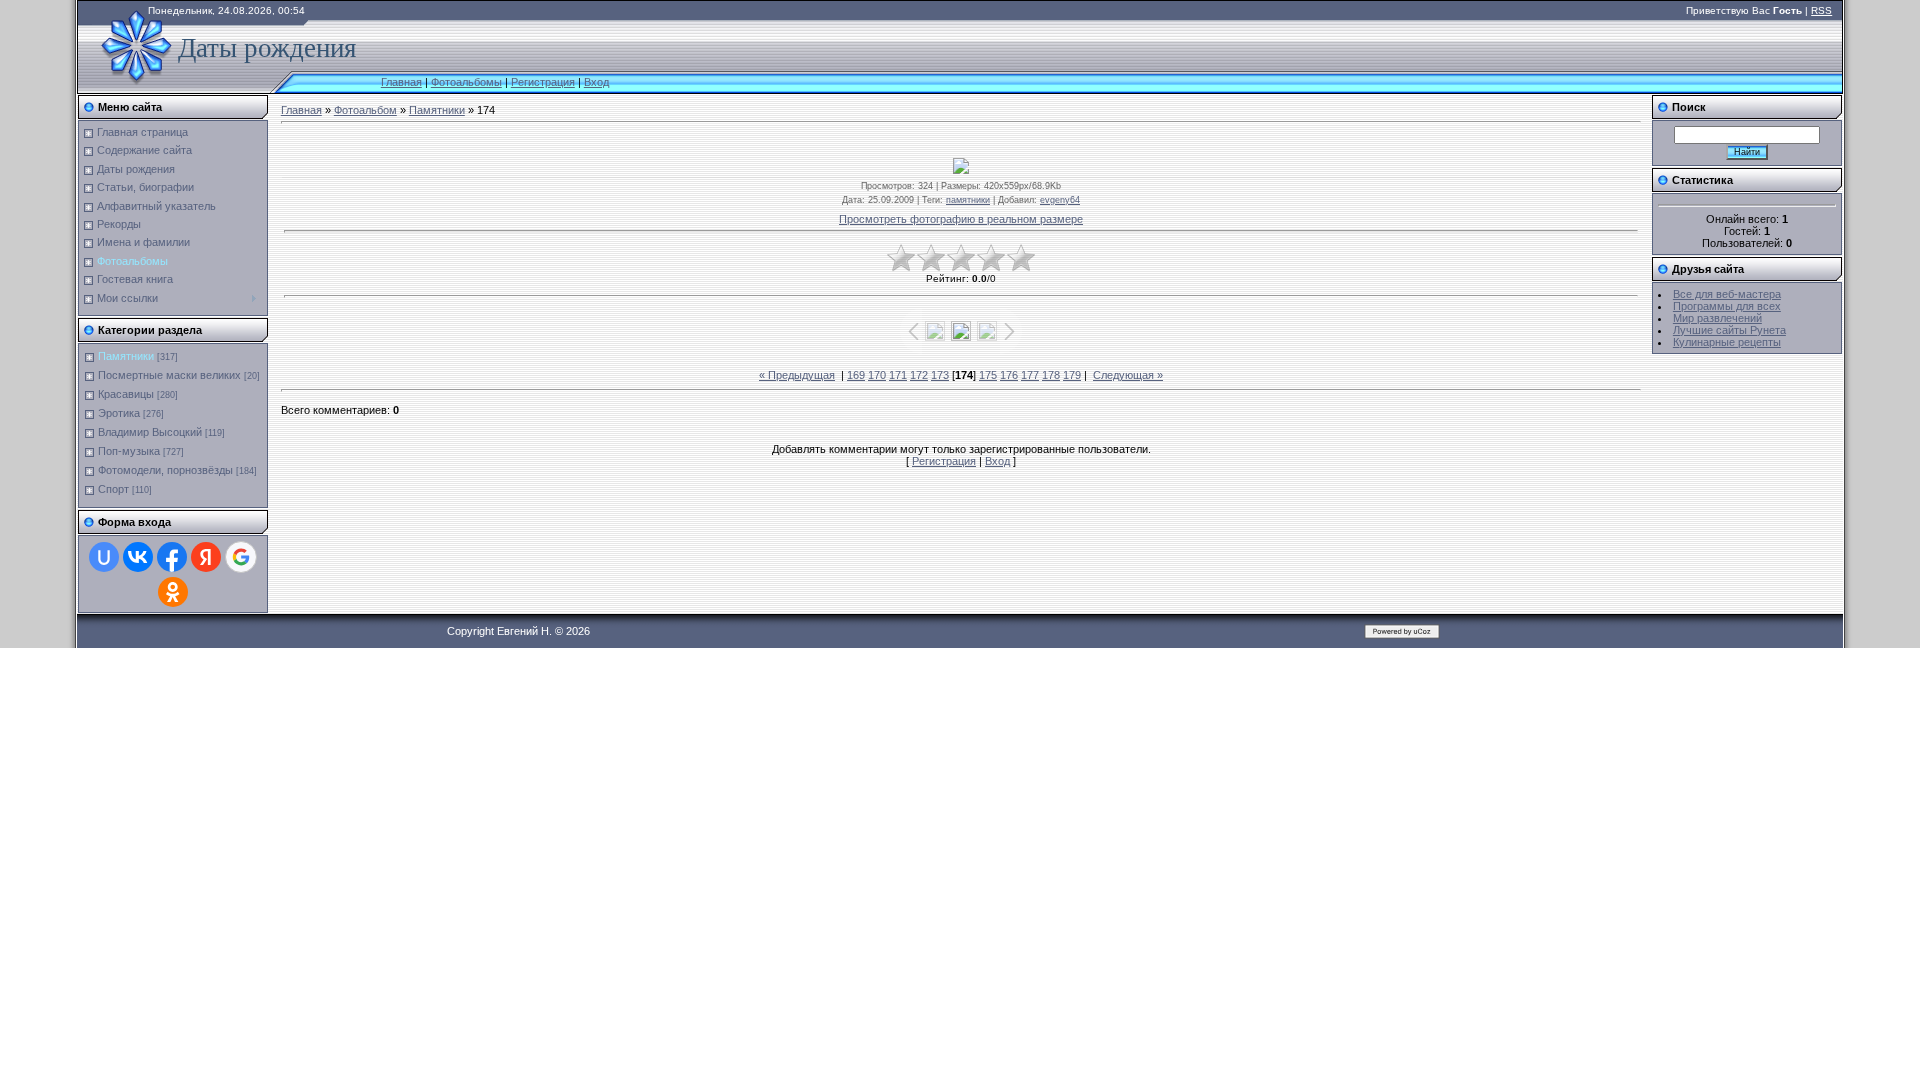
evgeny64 (1060, 200)
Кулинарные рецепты (1727, 342)
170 (877, 375)
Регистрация (543, 82)
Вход (596, 82)
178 (1051, 375)
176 (1009, 375)
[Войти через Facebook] (172, 557)
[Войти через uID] (104, 557)
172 (919, 375)
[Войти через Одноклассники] (173, 592)
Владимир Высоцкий (150, 432)
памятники (968, 200)
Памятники (126, 356)
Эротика (119, 413)
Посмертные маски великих (169, 375)
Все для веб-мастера (1727, 294)
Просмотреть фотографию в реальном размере (961, 219)
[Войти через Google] (241, 557)
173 (940, 375)
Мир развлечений (1717, 318)
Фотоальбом (365, 110)
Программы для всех (1727, 306)
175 (988, 375)
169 (856, 375)
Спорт (113, 489)
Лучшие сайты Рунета (1729, 330)
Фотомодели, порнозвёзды (165, 470)
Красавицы (126, 394)
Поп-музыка (129, 451)
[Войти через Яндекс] (206, 557)
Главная (401, 82)
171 (898, 375)
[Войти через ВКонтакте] (138, 557)
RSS (1821, 10)
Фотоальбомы (466, 82)
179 (1072, 375)
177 (1030, 375)
